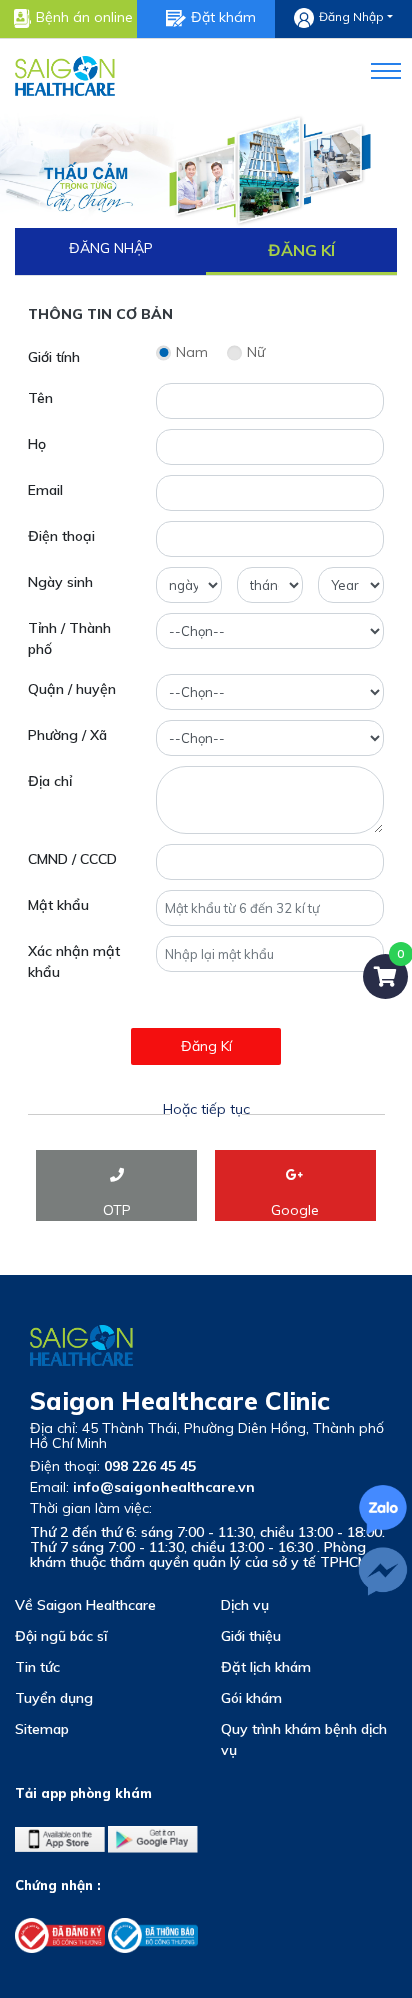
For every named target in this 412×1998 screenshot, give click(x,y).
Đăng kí (206, 1046)
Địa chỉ (50, 781)
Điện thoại (61, 536)
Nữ (256, 352)
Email (45, 490)
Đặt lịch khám (266, 1667)
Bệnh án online (84, 17)
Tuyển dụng (54, 1698)
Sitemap (42, 1729)
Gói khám (251, 1698)
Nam (192, 352)
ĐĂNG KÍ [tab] (301, 250)
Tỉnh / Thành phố (69, 638)
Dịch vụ (245, 1605)
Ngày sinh (60, 582)
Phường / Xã (67, 735)
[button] (373, 67)
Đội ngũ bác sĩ (61, 1636)
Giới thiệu (251, 1636)
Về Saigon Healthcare (85, 1605)
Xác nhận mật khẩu (74, 961)
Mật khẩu (58, 905)
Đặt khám (223, 17)
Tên (40, 398)
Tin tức (37, 1667)
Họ (37, 444)
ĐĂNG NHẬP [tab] (111, 248)
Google (295, 1210)
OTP (117, 1210)
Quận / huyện (72, 689)
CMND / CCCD (72, 859)
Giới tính (54, 357)
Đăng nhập (351, 17)
